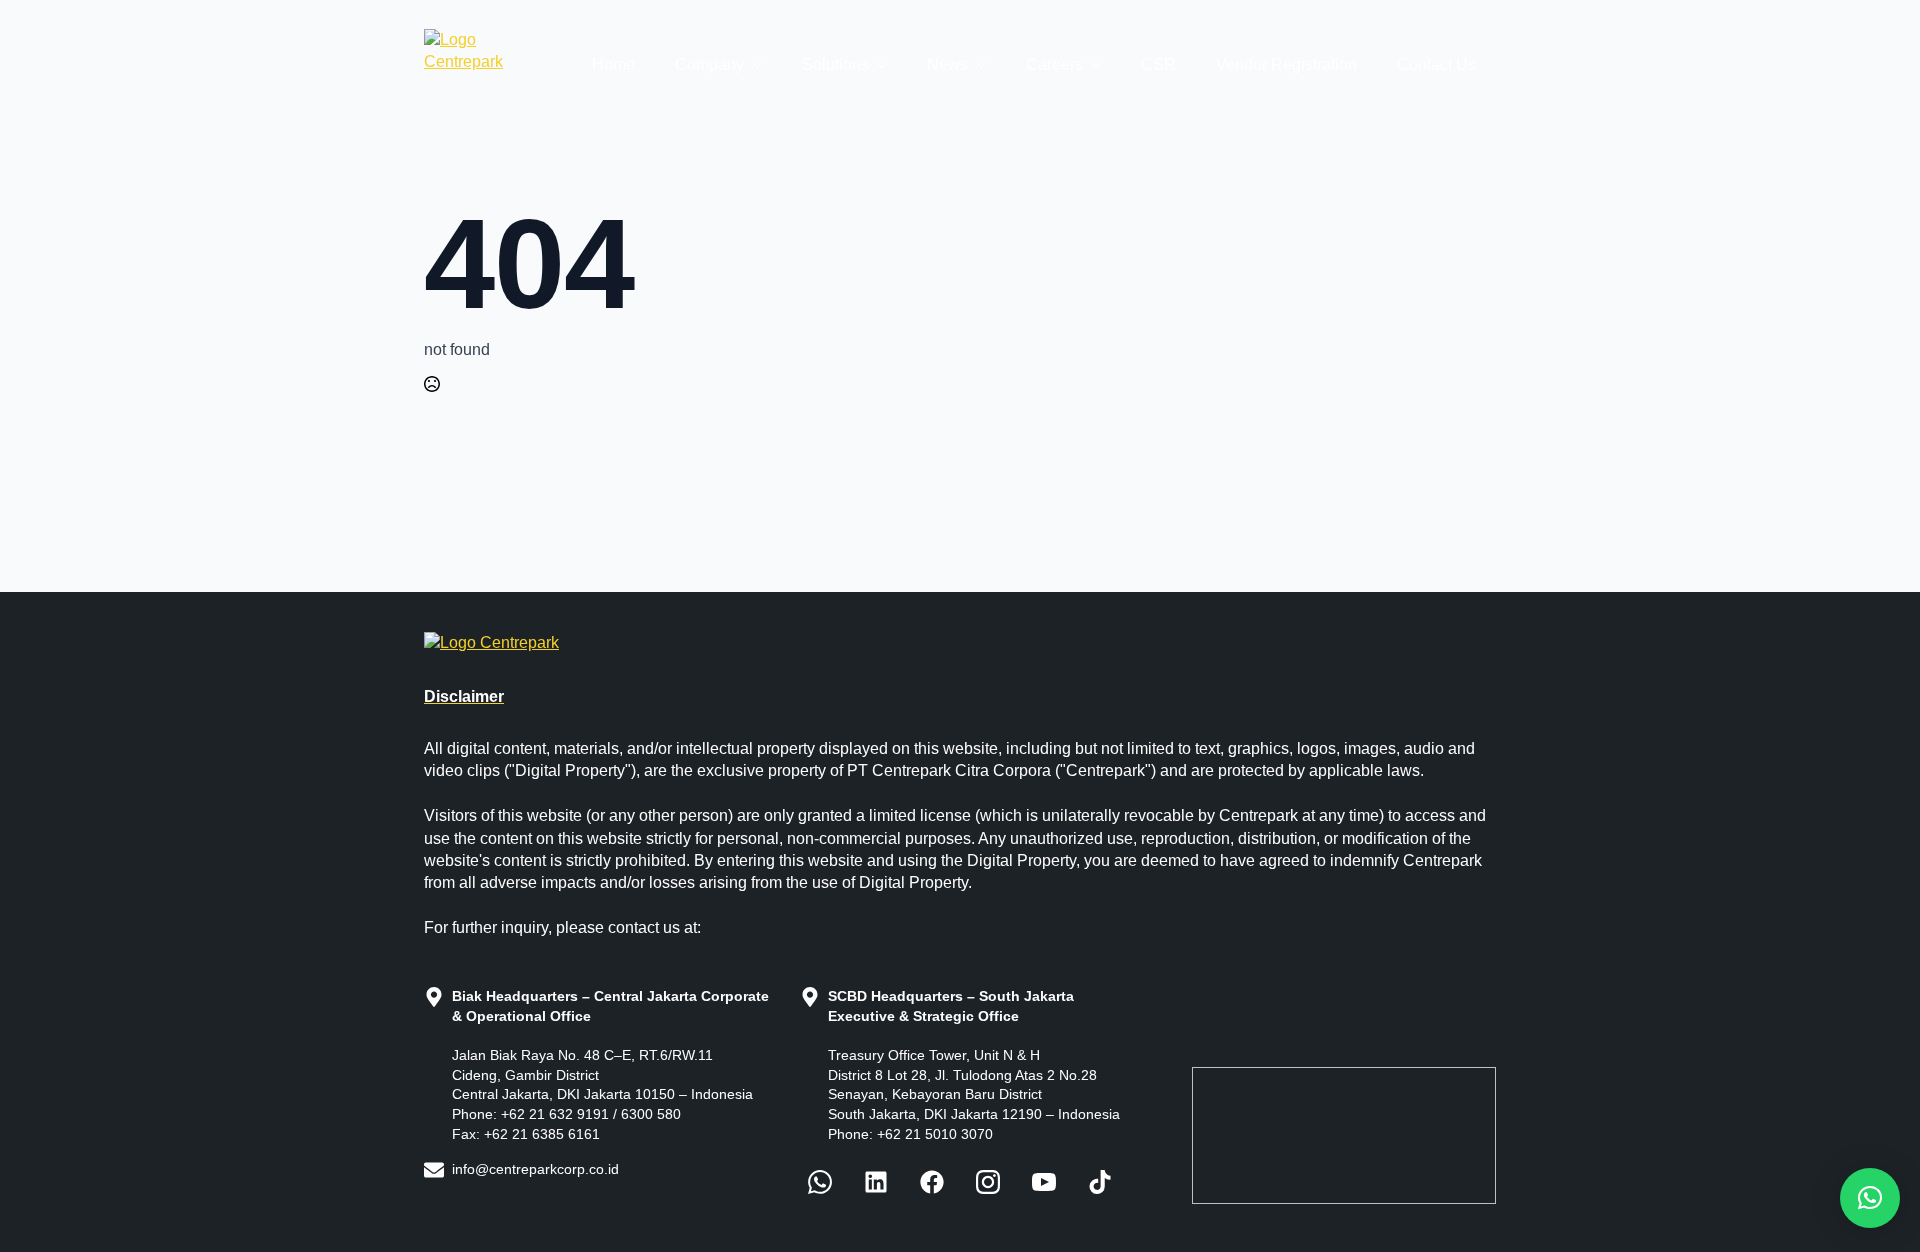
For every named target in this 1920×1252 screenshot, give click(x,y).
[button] (1870, 1198)
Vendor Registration (1286, 64)
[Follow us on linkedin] (876, 1182)
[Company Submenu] (763, 65)
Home (613, 64)
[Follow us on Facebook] (820, 1182)
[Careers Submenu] (1102, 65)
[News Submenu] (987, 65)
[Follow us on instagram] (988, 1182)
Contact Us (1436, 64)
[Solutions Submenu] (888, 65)
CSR (1158, 64)
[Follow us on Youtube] (1044, 1182)
